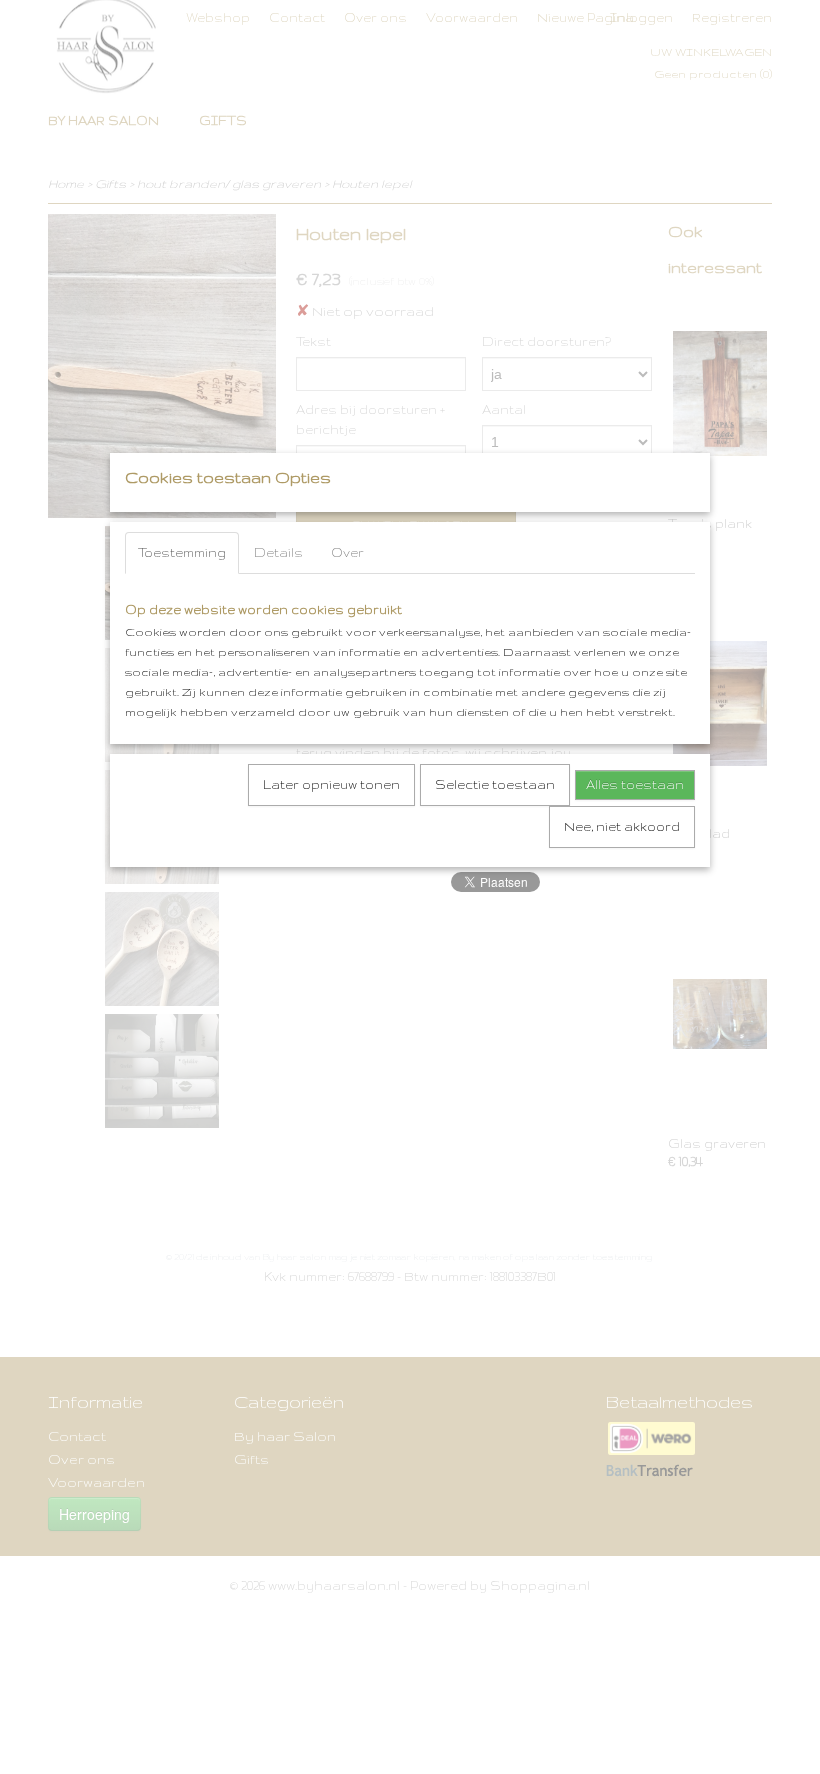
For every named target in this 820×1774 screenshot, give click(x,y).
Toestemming (182, 552)
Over (347, 552)
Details (278, 552)
